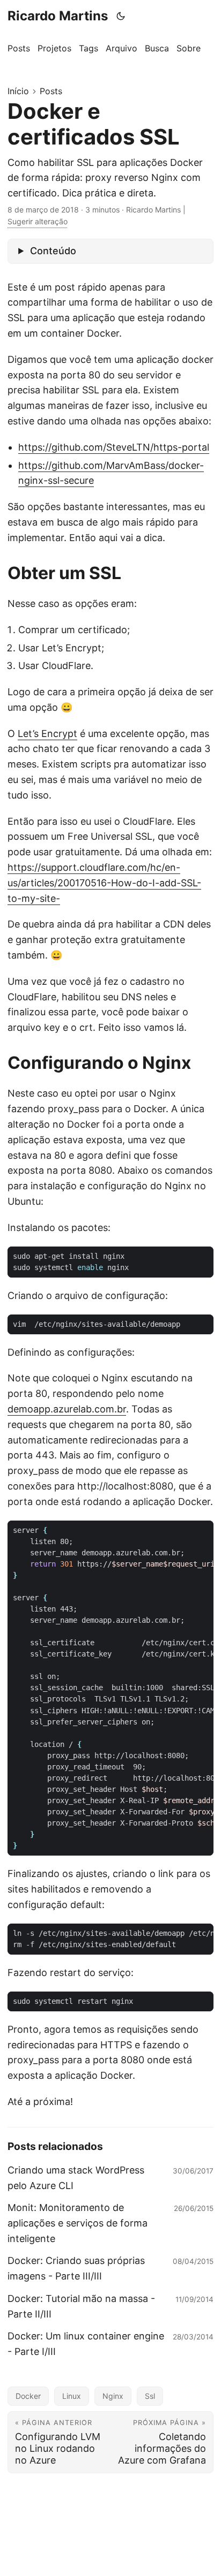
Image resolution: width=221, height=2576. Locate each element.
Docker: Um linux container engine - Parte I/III (86, 2344)
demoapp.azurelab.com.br (67, 1409)
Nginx (113, 2396)
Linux (72, 2396)
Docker (28, 2396)
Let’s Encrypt (47, 734)
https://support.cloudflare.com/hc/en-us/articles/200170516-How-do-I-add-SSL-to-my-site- (104, 883)
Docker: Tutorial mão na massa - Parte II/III (81, 2306)
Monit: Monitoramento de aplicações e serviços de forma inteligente (78, 2223)
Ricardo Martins (58, 16)
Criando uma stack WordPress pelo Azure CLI (76, 2178)
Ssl (150, 2396)
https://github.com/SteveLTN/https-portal (114, 447)
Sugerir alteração (38, 221)
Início (18, 91)
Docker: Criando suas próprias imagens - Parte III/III (76, 2268)
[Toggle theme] (121, 16)
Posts (51, 91)
